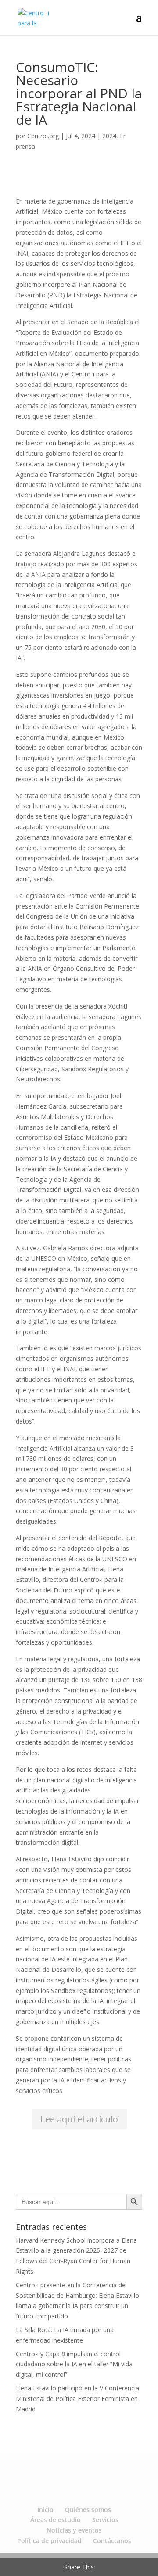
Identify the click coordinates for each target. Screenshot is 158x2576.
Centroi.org (43, 136)
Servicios (105, 2520)
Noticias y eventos (74, 2530)
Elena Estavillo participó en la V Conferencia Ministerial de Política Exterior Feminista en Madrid (77, 2399)
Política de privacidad (49, 2541)
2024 (109, 136)
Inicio (45, 2510)
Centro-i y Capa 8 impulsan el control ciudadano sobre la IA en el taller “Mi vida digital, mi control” (74, 2364)
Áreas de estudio (56, 2520)
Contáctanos (112, 2541)
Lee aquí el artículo (79, 2119)
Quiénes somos (88, 2510)
